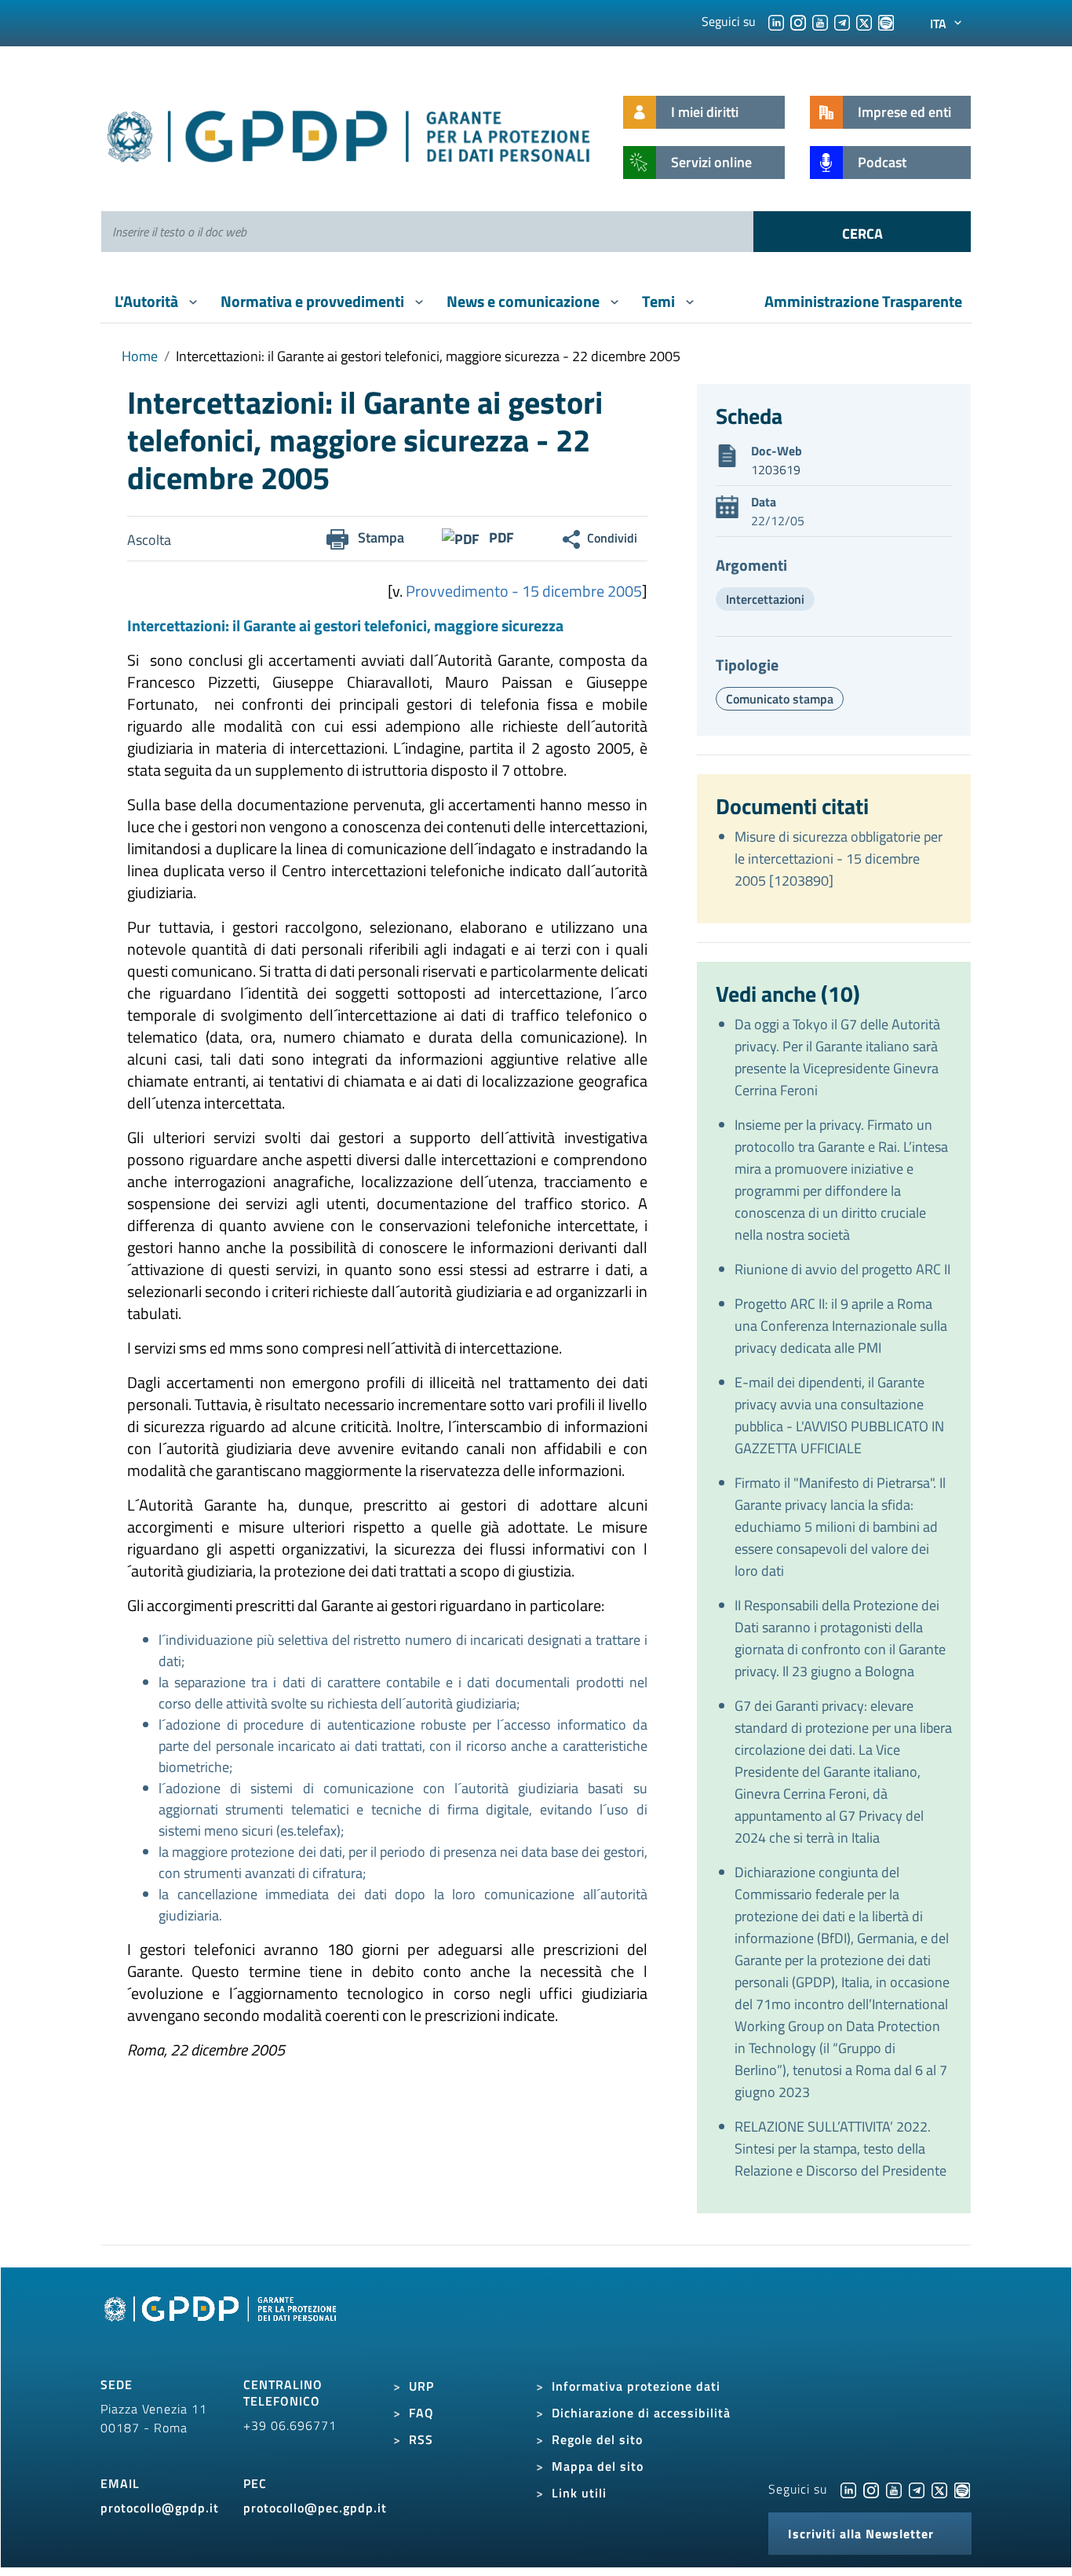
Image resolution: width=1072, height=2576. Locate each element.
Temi (660, 301)
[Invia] (862, 232)
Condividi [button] (612, 538)
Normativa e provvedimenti (314, 301)
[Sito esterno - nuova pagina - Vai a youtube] (894, 2489)
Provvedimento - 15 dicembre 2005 (524, 591)
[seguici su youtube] (820, 21)
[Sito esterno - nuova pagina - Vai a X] (939, 2489)
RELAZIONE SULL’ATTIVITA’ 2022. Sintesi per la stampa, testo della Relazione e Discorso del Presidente (840, 2148)
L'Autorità (148, 301)
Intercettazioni (765, 599)
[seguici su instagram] (798, 21)
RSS (421, 2439)
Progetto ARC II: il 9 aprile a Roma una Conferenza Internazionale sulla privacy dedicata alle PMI (841, 1326)
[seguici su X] (864, 21)
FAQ (421, 2413)
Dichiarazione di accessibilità (641, 2413)
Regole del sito (597, 2439)
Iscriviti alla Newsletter (861, 2534)
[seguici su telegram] (842, 21)
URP (421, 2386)
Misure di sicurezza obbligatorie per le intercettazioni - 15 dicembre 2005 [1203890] (839, 859)
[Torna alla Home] (350, 133)
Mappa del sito (598, 2466)
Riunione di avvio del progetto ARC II (842, 1269)
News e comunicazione (525, 301)
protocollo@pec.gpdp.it (315, 2508)
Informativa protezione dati (636, 2386)
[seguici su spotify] (886, 21)
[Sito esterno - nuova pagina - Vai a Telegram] (917, 2489)
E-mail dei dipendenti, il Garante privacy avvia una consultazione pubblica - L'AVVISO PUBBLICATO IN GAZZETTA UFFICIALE (839, 1415)
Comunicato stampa (780, 699)
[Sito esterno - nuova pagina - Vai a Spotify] (962, 2489)
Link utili (579, 2493)
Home (140, 356)
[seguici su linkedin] (776, 21)
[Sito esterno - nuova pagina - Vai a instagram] (871, 2489)
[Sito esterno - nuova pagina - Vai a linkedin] (848, 2489)
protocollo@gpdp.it (160, 2508)
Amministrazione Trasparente (863, 301)
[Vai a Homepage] (222, 2326)
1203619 (776, 470)
